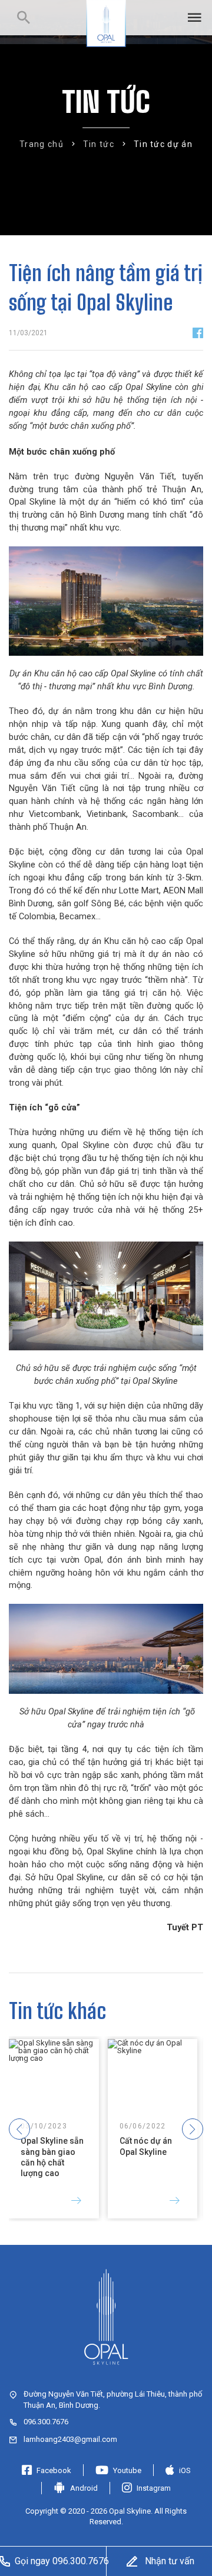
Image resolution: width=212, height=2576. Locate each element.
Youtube (127, 2470)
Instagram (154, 2488)
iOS (185, 2470)
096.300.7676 (46, 2422)
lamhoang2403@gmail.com (70, 2439)
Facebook (54, 2470)
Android (84, 2488)
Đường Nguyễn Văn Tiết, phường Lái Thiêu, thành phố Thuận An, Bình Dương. (113, 2399)
